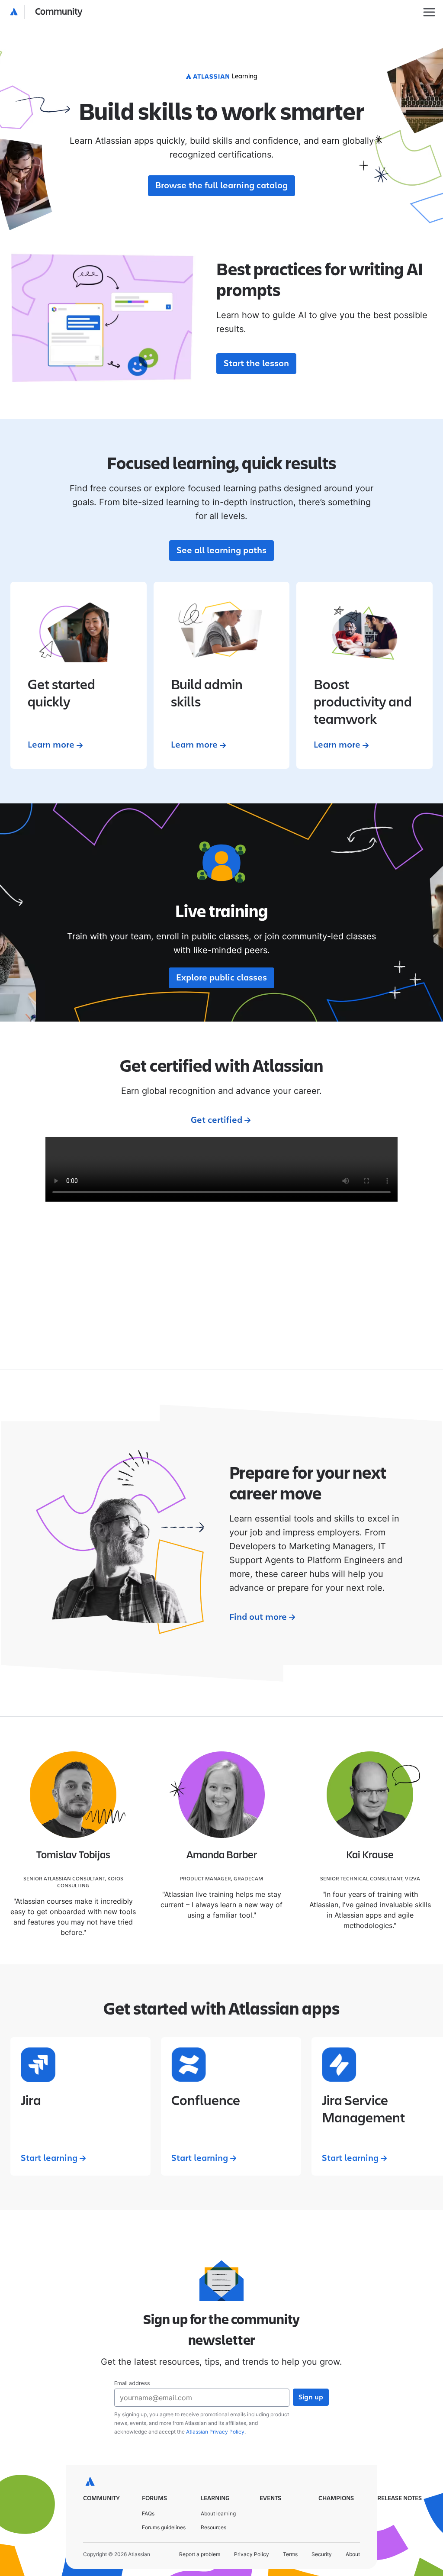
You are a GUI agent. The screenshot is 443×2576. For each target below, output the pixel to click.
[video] (221, 1169)
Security (322, 2554)
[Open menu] (429, 12)
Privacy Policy (252, 2554)
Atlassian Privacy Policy (215, 2432)
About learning (218, 2513)
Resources (213, 2527)
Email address (132, 2383)
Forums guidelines (164, 2527)
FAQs (148, 2513)
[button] (47, 12)
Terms (290, 2554)
